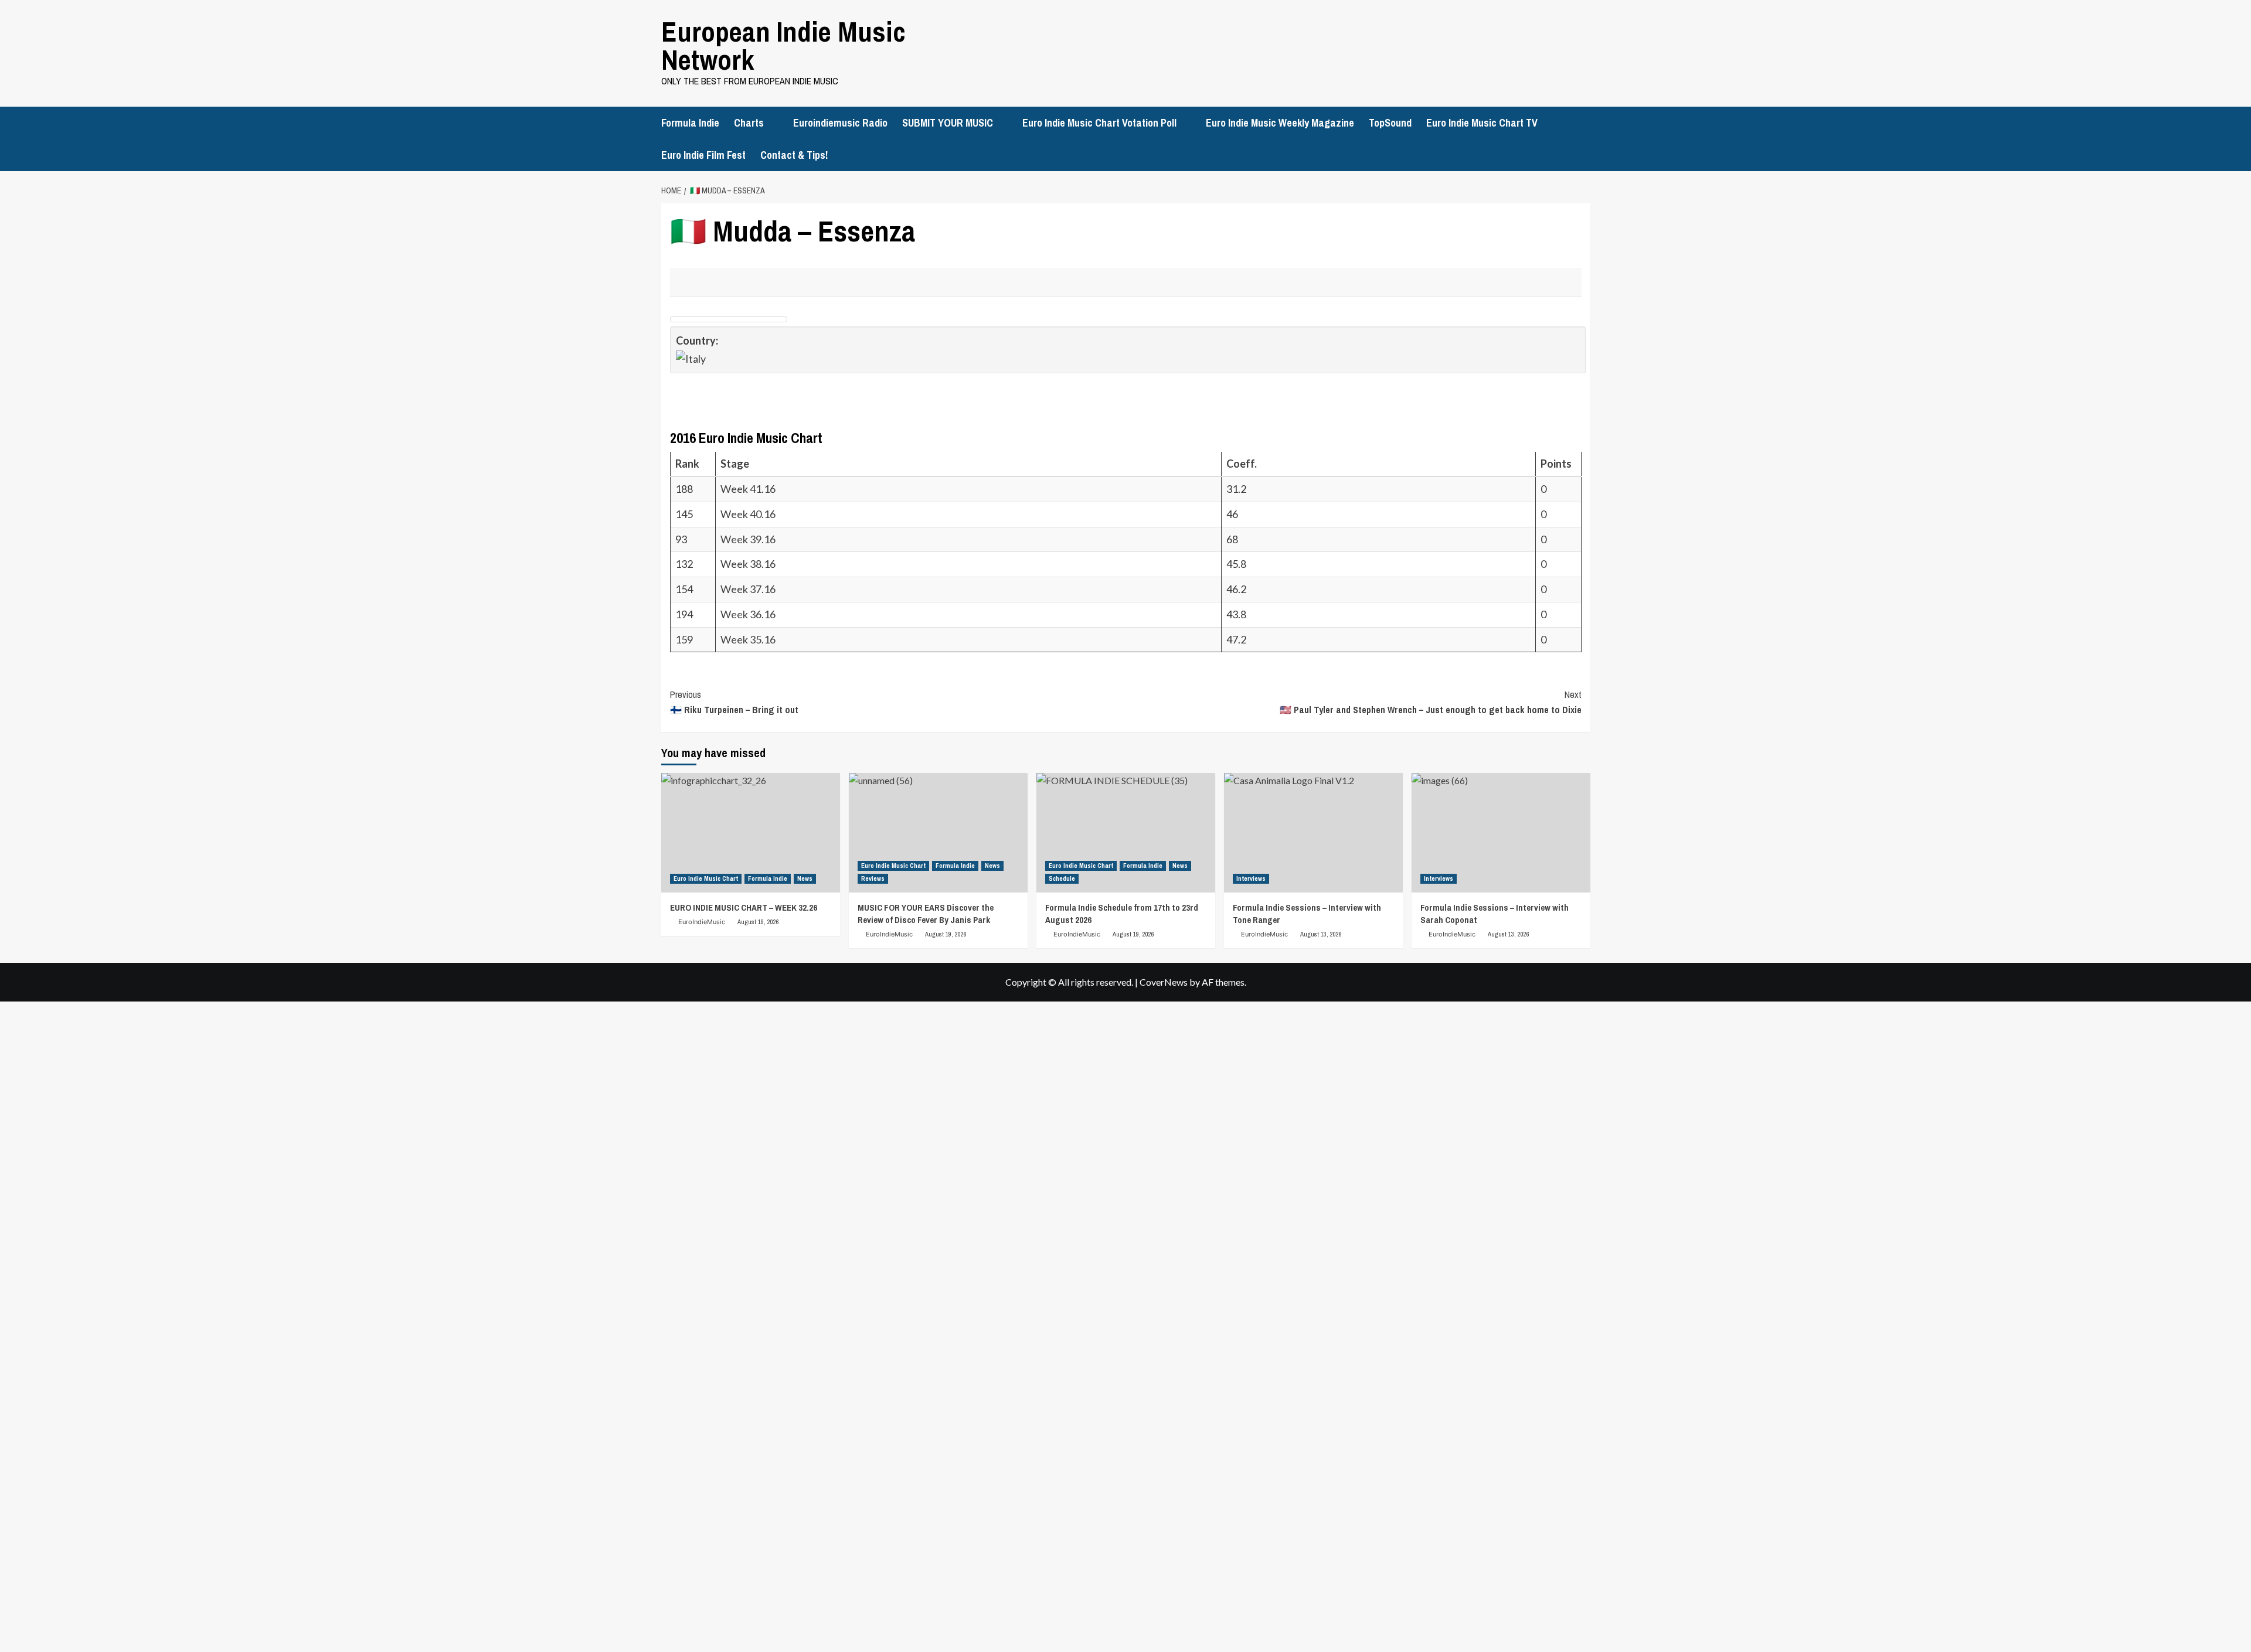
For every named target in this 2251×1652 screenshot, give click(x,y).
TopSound (1390, 123)
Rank (688, 464)
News (805, 878)
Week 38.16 (748, 564)
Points (1557, 464)
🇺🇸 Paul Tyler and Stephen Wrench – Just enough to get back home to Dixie (1431, 702)
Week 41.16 (748, 489)
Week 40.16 (748, 514)
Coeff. (1242, 464)
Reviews (873, 878)
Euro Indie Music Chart (706, 878)
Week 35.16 (748, 639)
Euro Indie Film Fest (703, 155)
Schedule (1062, 878)
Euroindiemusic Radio (840, 123)
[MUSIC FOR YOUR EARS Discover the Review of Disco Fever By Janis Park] (938, 832)
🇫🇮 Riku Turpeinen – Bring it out (734, 702)
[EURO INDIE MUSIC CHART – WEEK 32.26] (751, 832)
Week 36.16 (748, 614)
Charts (749, 123)
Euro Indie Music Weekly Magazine (1280, 123)
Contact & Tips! (794, 155)
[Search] (1583, 121)
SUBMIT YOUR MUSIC (948, 123)
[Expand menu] (771, 123)
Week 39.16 (748, 539)
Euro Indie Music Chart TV (1482, 123)
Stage (736, 464)
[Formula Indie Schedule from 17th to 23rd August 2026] (1126, 832)
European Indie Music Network (783, 45)
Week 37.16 (748, 589)
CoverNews (1164, 982)
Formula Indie (690, 123)
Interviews (1251, 878)
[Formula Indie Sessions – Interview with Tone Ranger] (1313, 832)
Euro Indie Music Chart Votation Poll (1099, 123)
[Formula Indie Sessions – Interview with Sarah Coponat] (1501, 832)
